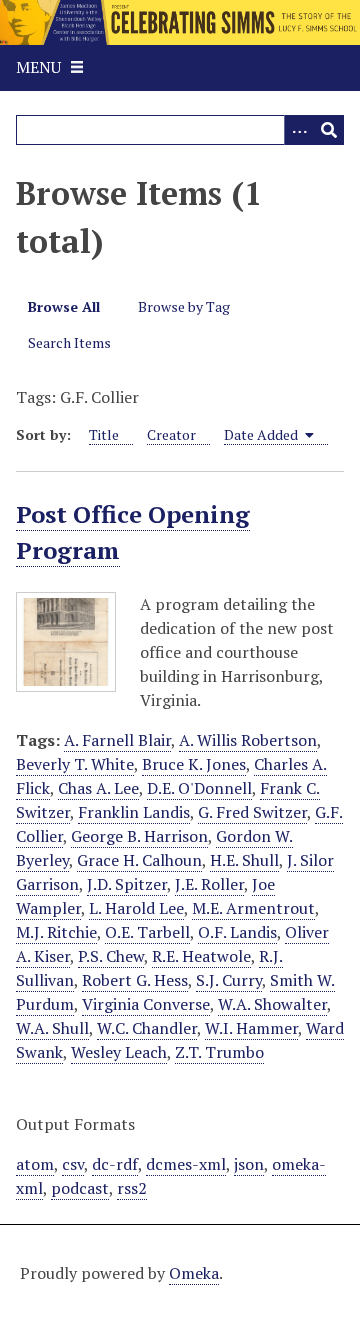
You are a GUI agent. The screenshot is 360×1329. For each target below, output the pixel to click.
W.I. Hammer (251, 1028)
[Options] (299, 130)
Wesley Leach (119, 1052)
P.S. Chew (111, 956)
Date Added (262, 434)
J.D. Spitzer (127, 884)
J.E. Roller (209, 884)
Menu (38, 67)
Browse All (64, 306)
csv (73, 1164)
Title (104, 434)
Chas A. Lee (98, 788)
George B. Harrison (139, 836)
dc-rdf (115, 1164)
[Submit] (329, 130)
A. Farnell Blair (117, 740)
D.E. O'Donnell (199, 788)
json (249, 1164)
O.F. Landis (237, 932)
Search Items (69, 342)
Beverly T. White (75, 764)
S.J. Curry (229, 980)
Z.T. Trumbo (219, 1052)
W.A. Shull (52, 1028)
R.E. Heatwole (201, 956)
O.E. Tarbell (147, 932)
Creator (171, 434)
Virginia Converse (146, 1004)
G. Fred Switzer (252, 812)
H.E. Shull (244, 860)
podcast (80, 1188)
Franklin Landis (134, 812)
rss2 (132, 1188)
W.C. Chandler (147, 1028)
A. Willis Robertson (248, 740)
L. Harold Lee (136, 908)
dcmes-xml (186, 1164)
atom (35, 1164)
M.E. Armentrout (253, 908)
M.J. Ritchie (56, 932)
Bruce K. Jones (194, 764)
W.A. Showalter (272, 1004)
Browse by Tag (184, 306)
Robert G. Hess (135, 980)
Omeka (194, 1273)
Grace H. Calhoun (139, 860)
